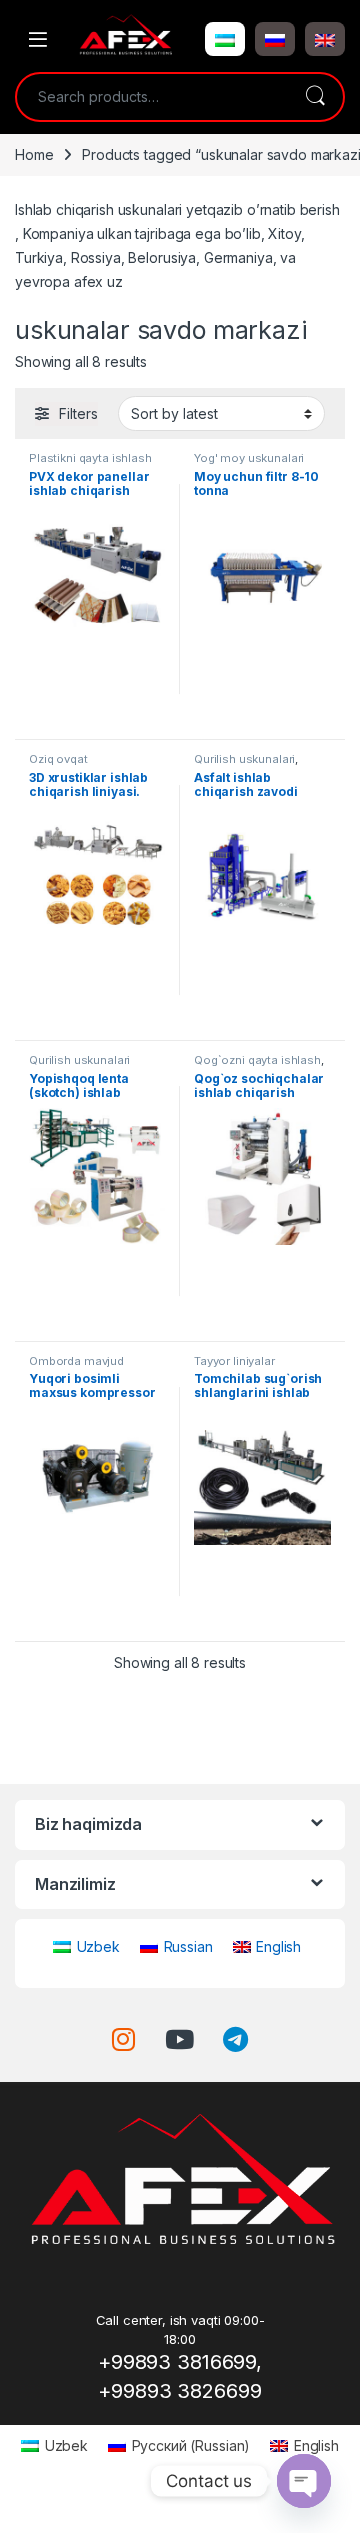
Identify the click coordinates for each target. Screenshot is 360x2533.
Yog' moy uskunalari (249, 458)
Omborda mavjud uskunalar (76, 1367)
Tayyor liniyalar (234, 1361)
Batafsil (98, 716)
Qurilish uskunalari (244, 759)
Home (34, 154)
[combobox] (152, 97)
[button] (225, 39)
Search (315, 97)
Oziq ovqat (58, 759)
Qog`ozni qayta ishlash (257, 1060)
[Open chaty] (304, 2481)
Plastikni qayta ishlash (90, 458)
